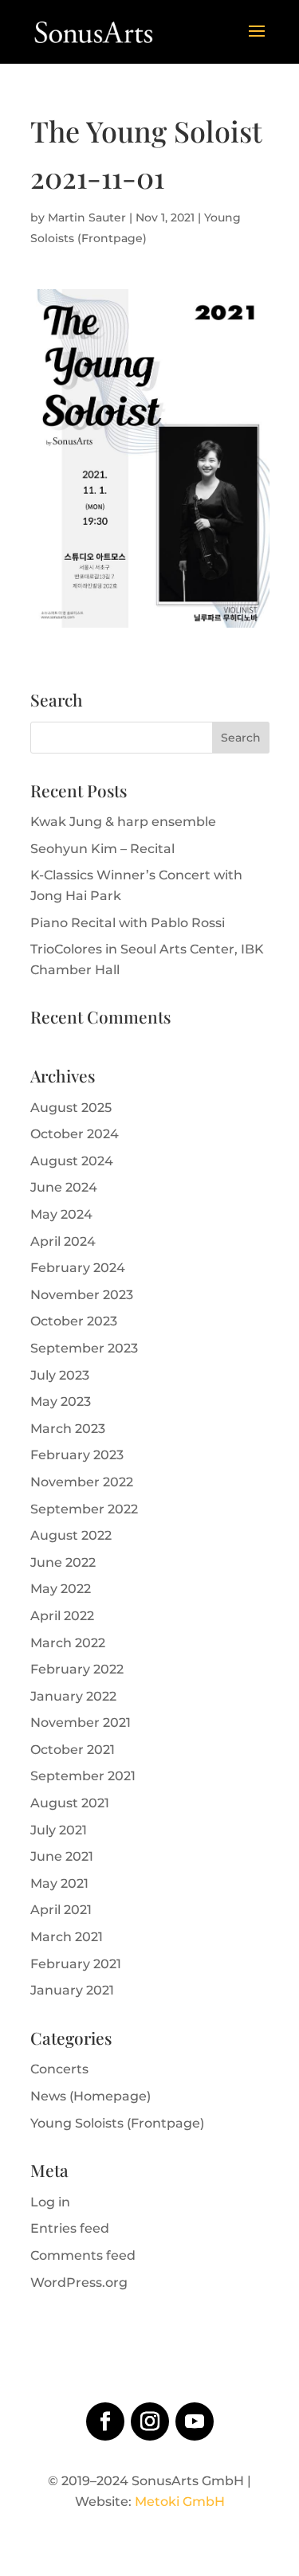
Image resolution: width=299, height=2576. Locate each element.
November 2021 (81, 1723)
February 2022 (77, 1669)
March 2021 (67, 1937)
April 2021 (61, 1910)
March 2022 (68, 1643)
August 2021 (70, 1803)
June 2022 (63, 1562)
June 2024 (64, 1187)
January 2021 (72, 1990)
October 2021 (73, 1750)
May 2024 (61, 1214)
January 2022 (73, 1696)
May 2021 (59, 1883)
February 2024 (78, 1268)
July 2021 (59, 1830)
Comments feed (83, 2255)
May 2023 (61, 1402)
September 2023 (84, 1348)
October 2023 (74, 1321)
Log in (50, 2202)
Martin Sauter (87, 217)
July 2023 (60, 1375)
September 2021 (83, 1776)
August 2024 (72, 1161)
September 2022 (84, 1509)
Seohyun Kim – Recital (102, 849)
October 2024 (75, 1134)
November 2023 (82, 1295)
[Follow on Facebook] (105, 2421)
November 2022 (82, 1482)
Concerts (59, 2069)
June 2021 (62, 1856)
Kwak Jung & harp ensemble (123, 822)
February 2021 (76, 1964)
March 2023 (68, 1429)
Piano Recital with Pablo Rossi (128, 923)
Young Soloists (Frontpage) (117, 2123)
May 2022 (61, 1589)
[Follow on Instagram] (150, 2421)
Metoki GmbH (180, 2502)
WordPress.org (79, 2282)
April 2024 (63, 1241)
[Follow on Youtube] (195, 2421)
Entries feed (70, 2228)
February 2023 (77, 1455)
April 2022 (62, 1616)
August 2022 (71, 1535)
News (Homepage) (90, 2096)
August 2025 (71, 1108)
